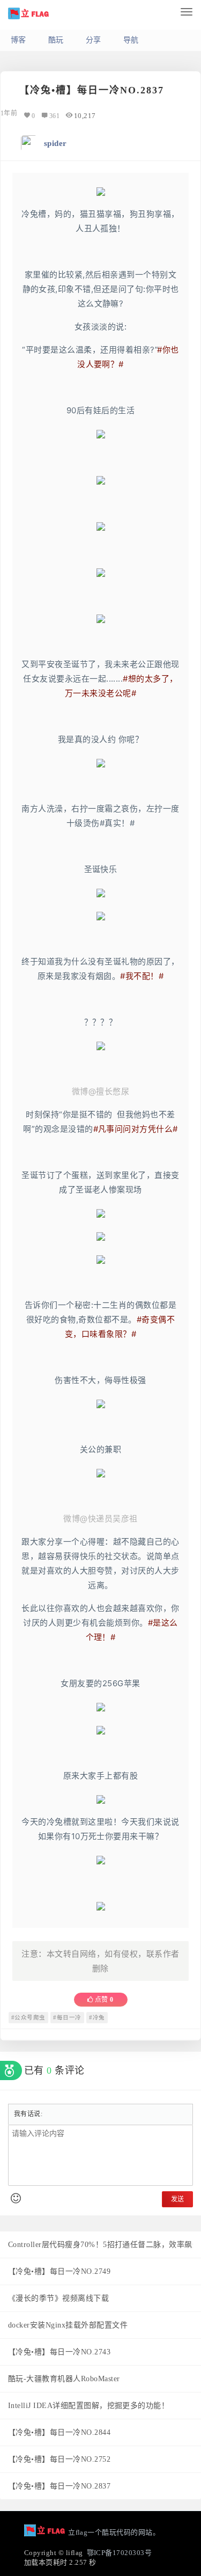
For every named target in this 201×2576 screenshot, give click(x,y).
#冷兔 (97, 2018)
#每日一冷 (67, 2018)
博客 (18, 40)
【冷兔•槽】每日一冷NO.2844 (59, 2432)
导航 (131, 40)
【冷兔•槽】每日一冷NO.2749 (59, 2271)
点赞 (103, 2000)
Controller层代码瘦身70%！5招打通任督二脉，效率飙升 (104, 2245)
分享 (94, 40)
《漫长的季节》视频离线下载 (58, 2298)
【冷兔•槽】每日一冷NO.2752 (59, 2459)
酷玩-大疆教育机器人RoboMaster (64, 2379)
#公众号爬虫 (28, 2018)
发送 (177, 2199)
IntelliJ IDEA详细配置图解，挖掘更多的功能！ (88, 2406)
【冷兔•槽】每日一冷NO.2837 (59, 2486)
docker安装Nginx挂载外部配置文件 (68, 2325)
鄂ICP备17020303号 (120, 2553)
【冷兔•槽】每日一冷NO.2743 (59, 2352)
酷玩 (56, 40)
